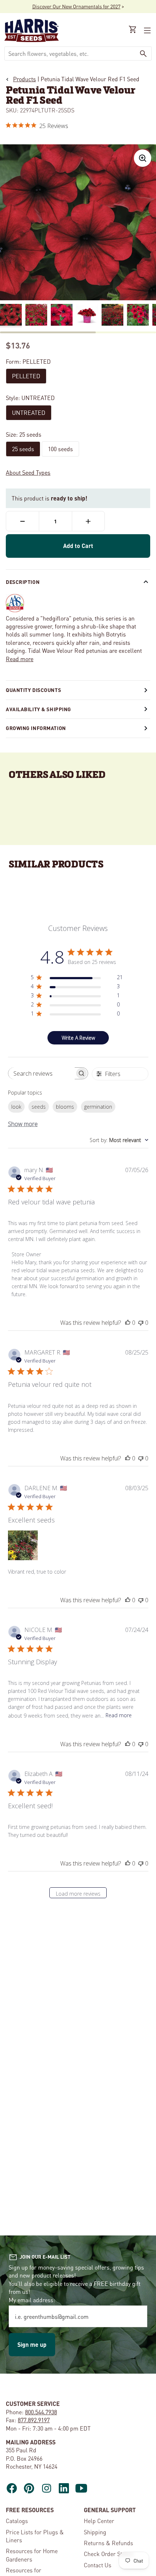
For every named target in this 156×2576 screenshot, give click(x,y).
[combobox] (70, 53)
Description (23, 582)
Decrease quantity (22, 521)
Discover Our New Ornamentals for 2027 (76, 6)
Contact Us (98, 2565)
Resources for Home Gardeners (32, 2555)
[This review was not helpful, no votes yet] (141, 1323)
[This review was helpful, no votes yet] (128, 1323)
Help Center (99, 2521)
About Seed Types (28, 472)
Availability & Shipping (38, 709)
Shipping (95, 2532)
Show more (23, 1124)
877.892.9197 (34, 2420)
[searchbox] (42, 1073)
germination (98, 1107)
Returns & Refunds (108, 2543)
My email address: (32, 2300)
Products (24, 79)
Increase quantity (88, 521)
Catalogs (17, 2521)
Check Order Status (108, 2554)
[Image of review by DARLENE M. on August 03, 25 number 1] (23, 1545)
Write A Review (78, 1038)
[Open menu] (147, 30)
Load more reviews (78, 1894)
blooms (65, 1107)
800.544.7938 (41, 2412)
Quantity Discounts (33, 690)
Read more (20, 659)
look (16, 1107)
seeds (39, 1107)
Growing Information (36, 728)
